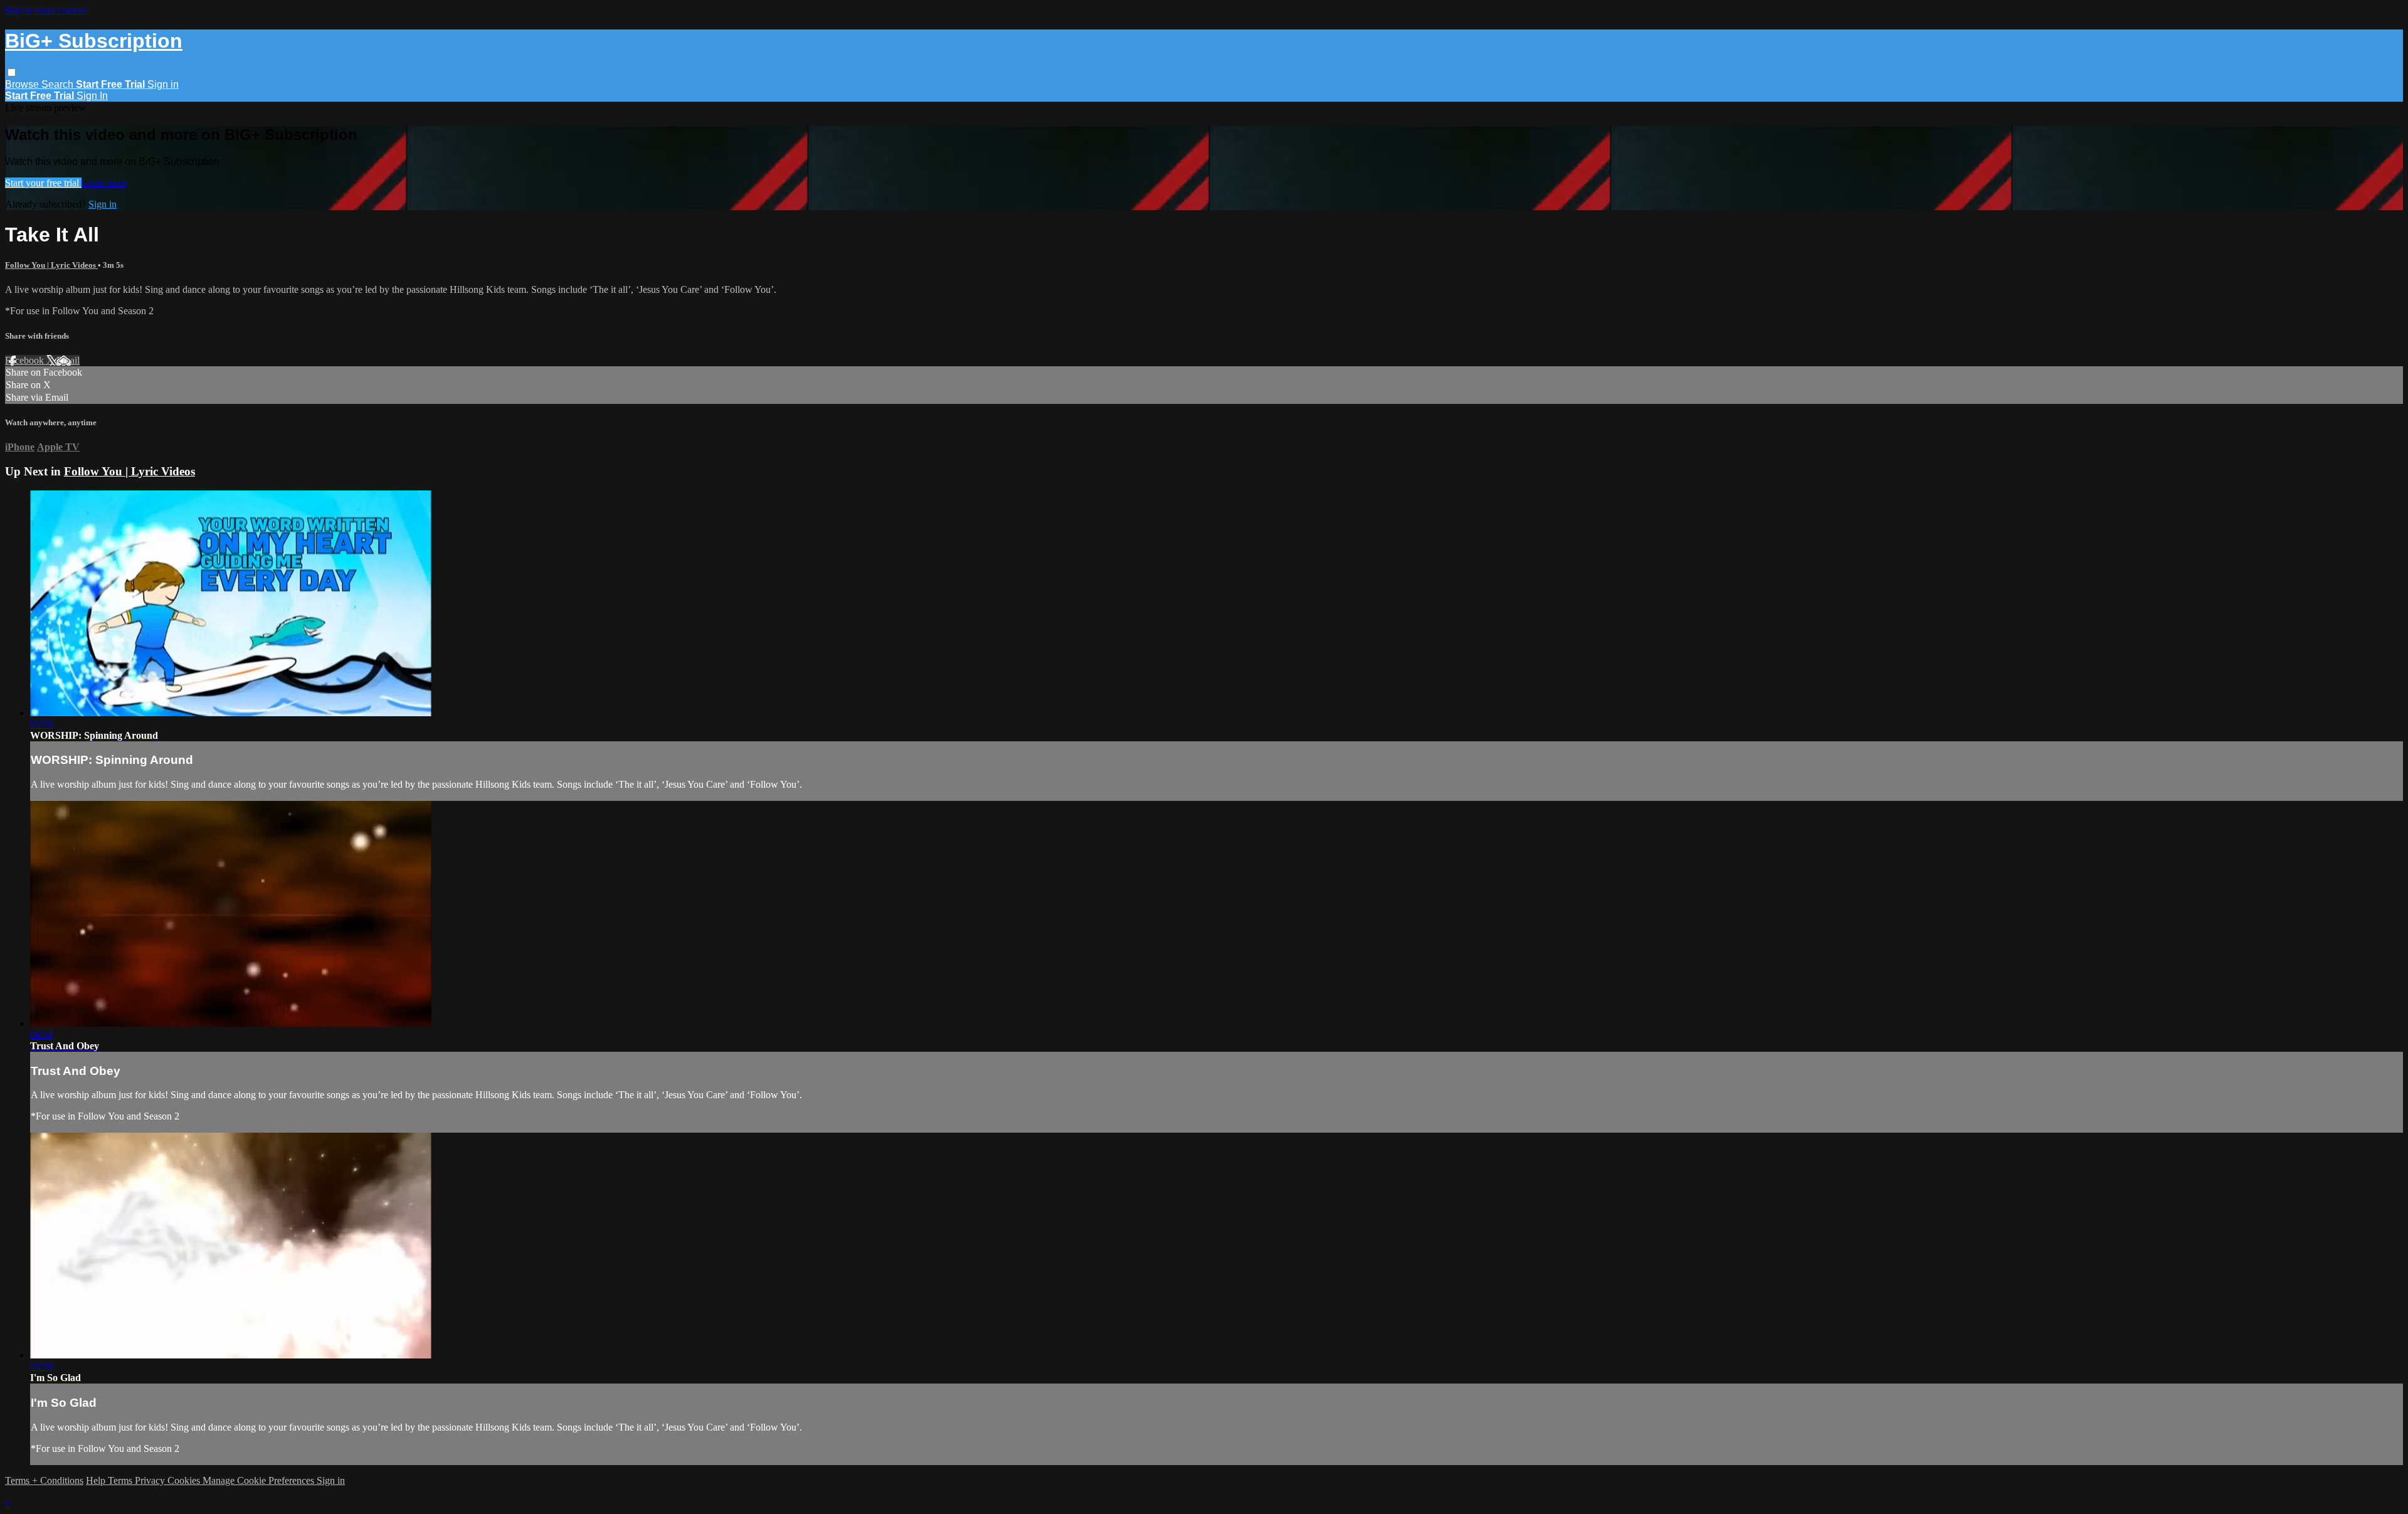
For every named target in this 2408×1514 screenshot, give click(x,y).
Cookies (185, 1480)
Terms (121, 1480)
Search (59, 84)
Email (68, 360)
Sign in (163, 84)
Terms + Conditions (44, 1480)
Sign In (92, 96)
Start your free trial (43, 183)
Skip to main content (46, 10)
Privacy (151, 1480)
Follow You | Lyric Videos (51, 265)
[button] (12, 72)
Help (97, 1480)
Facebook (26, 360)
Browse (23, 84)
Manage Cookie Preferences (260, 1480)
